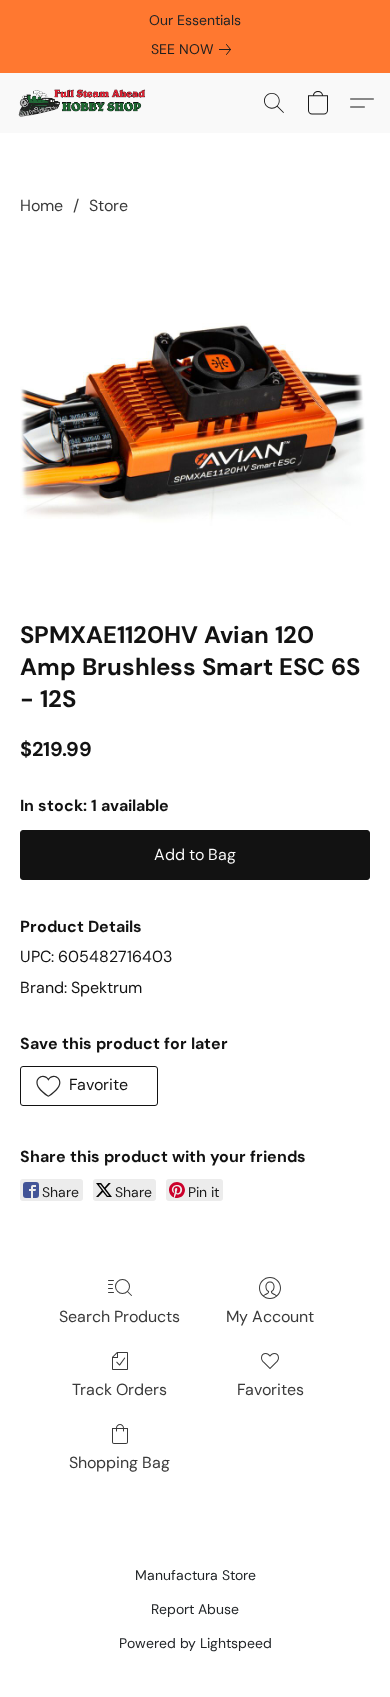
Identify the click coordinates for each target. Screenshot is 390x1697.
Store (108, 205)
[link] (195, 49)
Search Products (119, 1316)
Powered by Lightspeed (195, 1643)
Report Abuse (195, 1609)
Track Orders (119, 1389)
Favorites (270, 1389)
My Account (270, 1316)
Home (41, 205)
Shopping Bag (119, 1462)
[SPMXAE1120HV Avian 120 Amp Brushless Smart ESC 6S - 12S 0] (195, 414)
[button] (84, 103)
